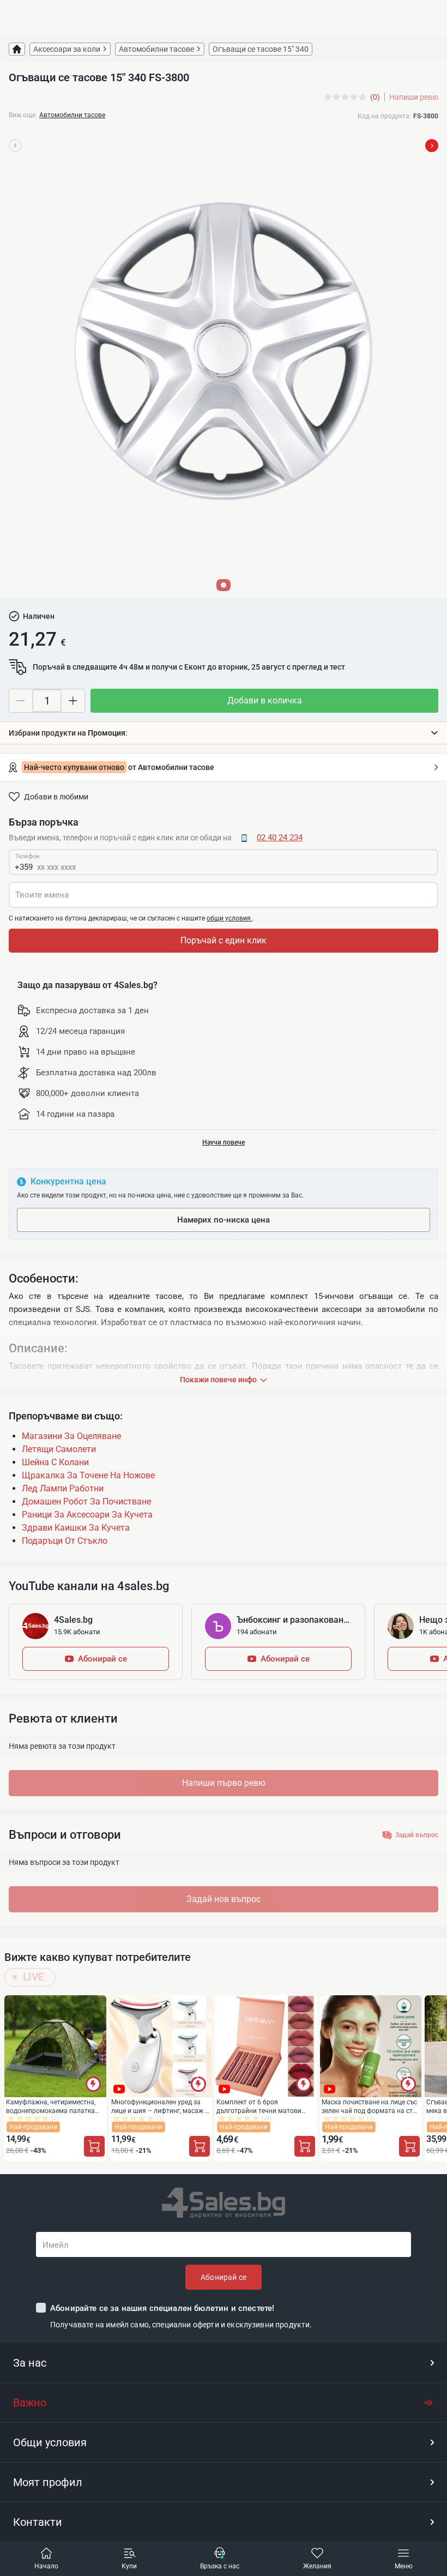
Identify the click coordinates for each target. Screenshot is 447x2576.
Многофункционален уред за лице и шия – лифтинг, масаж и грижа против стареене (160, 2106)
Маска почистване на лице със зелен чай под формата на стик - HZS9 (371, 2106)
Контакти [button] (38, 2522)
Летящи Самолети (59, 1449)
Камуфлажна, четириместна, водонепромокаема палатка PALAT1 (51, 2106)
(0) (375, 97)
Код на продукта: (384, 116)
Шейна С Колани (55, 1462)
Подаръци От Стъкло (65, 1541)
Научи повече (224, 1142)
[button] (224, 733)
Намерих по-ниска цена (224, 1220)
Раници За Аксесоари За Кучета (87, 1515)
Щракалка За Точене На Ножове (88, 1475)
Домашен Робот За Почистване (86, 1501)
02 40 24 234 (280, 838)
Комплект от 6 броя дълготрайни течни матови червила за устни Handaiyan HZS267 (261, 2106)
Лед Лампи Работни (63, 1488)
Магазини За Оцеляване (71, 1436)
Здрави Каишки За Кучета (76, 1528)
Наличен (39, 616)
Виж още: (23, 115)
